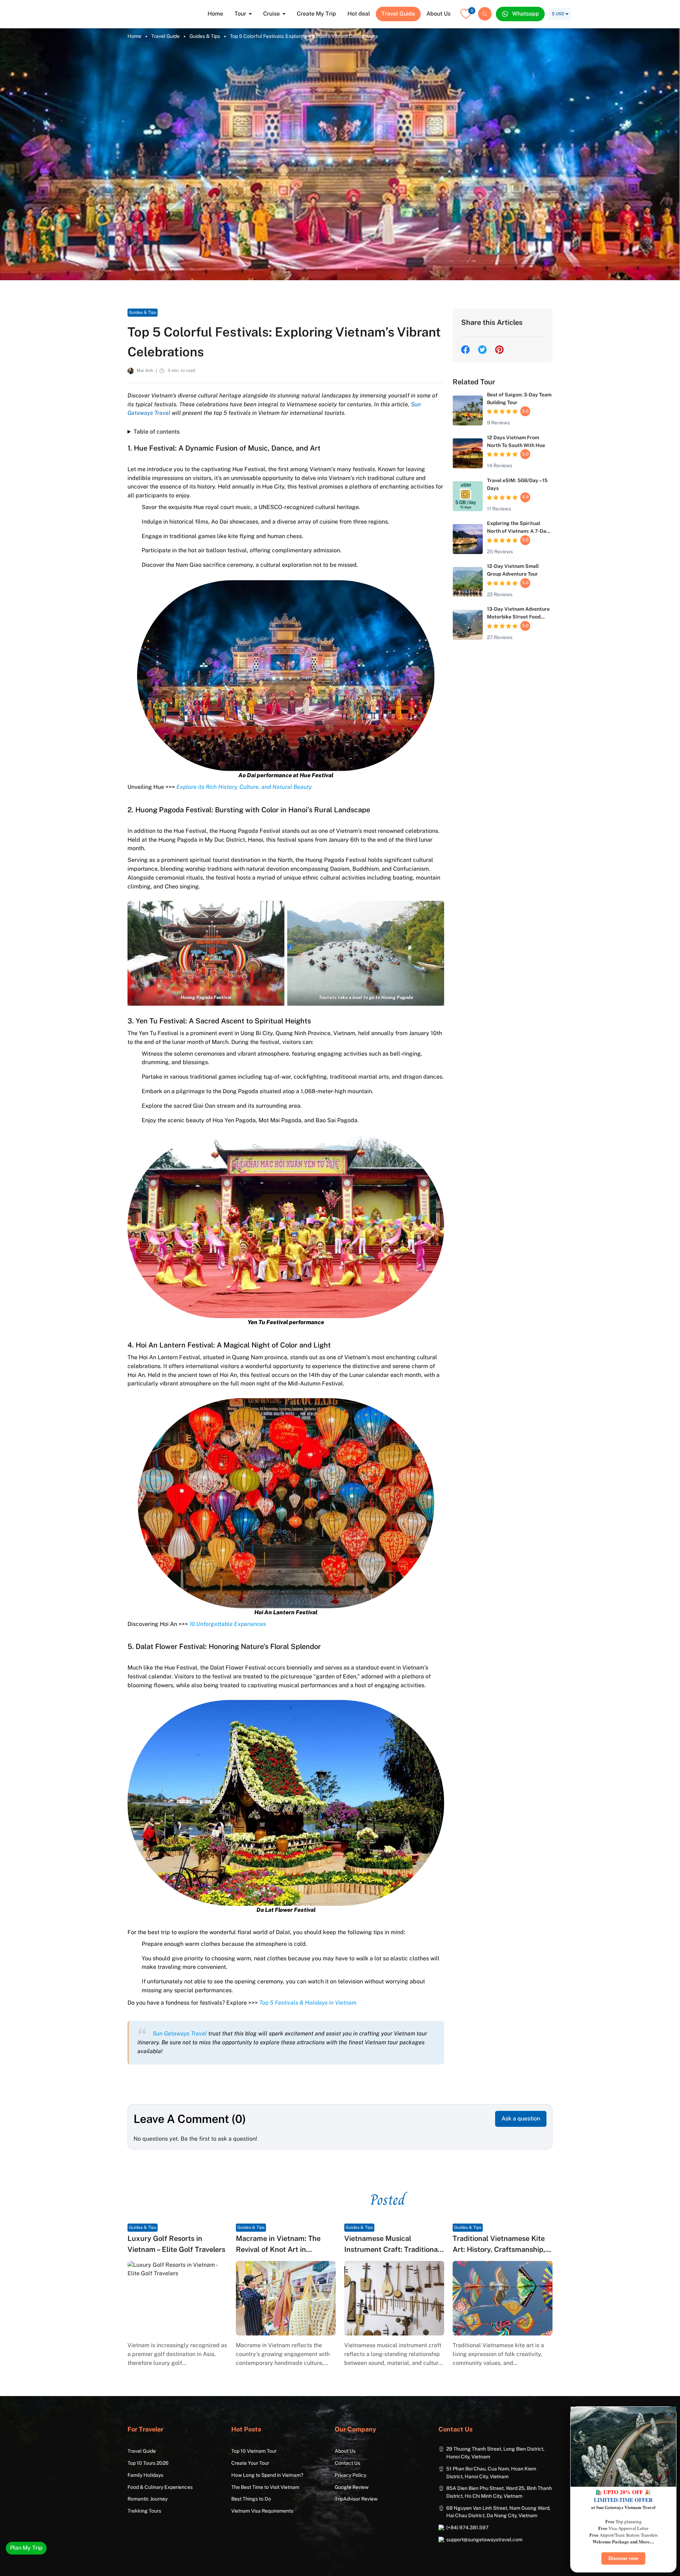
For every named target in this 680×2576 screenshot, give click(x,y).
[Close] (669, 2414)
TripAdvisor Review (356, 2499)
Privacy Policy (350, 2475)
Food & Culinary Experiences (160, 2487)
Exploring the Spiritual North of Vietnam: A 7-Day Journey (518, 531)
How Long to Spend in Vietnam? (267, 2475)
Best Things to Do (251, 2499)
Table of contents (157, 432)
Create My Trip (316, 14)
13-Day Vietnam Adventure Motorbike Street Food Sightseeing (518, 617)
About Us (438, 14)
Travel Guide (398, 14)
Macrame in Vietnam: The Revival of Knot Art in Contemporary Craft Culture (283, 2249)
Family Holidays (145, 2475)
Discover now (623, 2558)
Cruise (271, 14)
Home (215, 14)
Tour (240, 14)
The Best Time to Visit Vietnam (265, 2487)
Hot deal (359, 14)
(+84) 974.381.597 (467, 2527)
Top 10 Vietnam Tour (254, 2451)
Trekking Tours (144, 2511)
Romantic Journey (148, 2499)
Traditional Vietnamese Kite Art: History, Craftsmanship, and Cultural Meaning (499, 2249)
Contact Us (347, 2463)
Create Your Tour (250, 2463)
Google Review (352, 2487)
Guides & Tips (205, 36)
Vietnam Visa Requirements (262, 2511)
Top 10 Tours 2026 (148, 2463)
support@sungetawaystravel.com (484, 2540)
